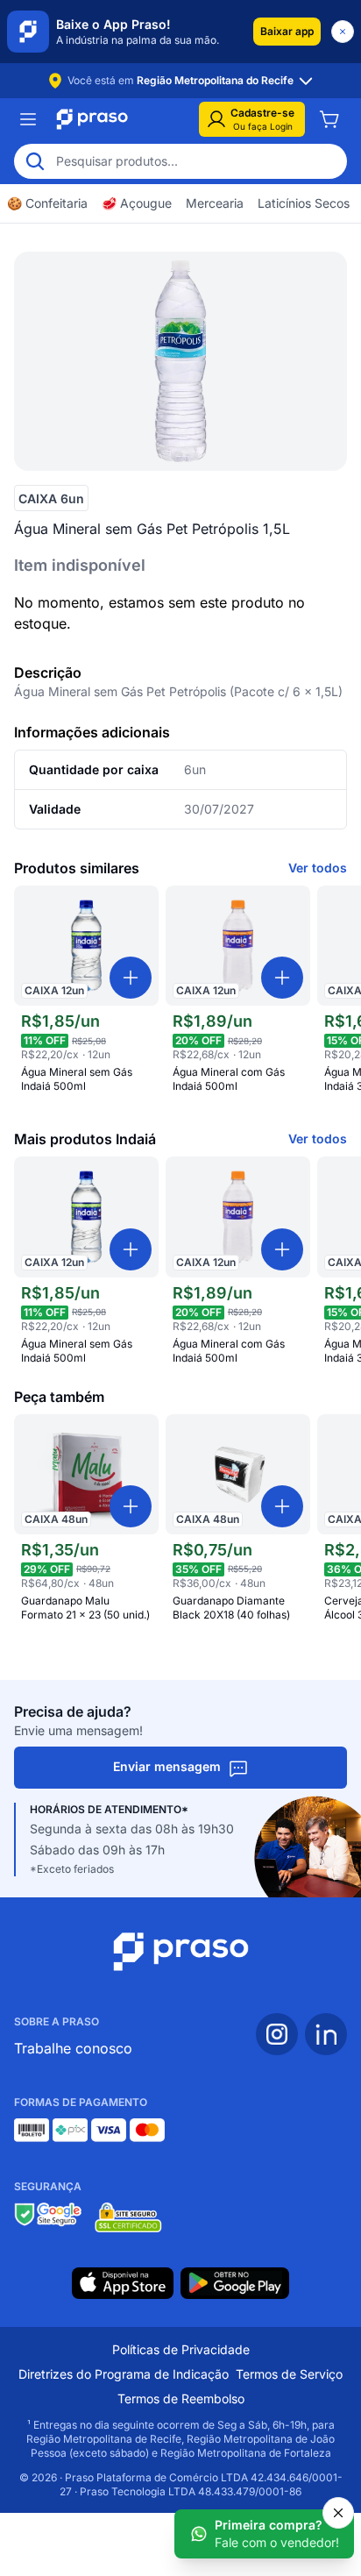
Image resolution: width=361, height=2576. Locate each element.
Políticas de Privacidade (181, 2349)
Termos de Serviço (289, 2374)
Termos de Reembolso (181, 2398)
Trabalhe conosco (73, 2048)
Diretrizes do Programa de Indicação (124, 2374)
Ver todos (318, 868)
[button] (287, 32)
